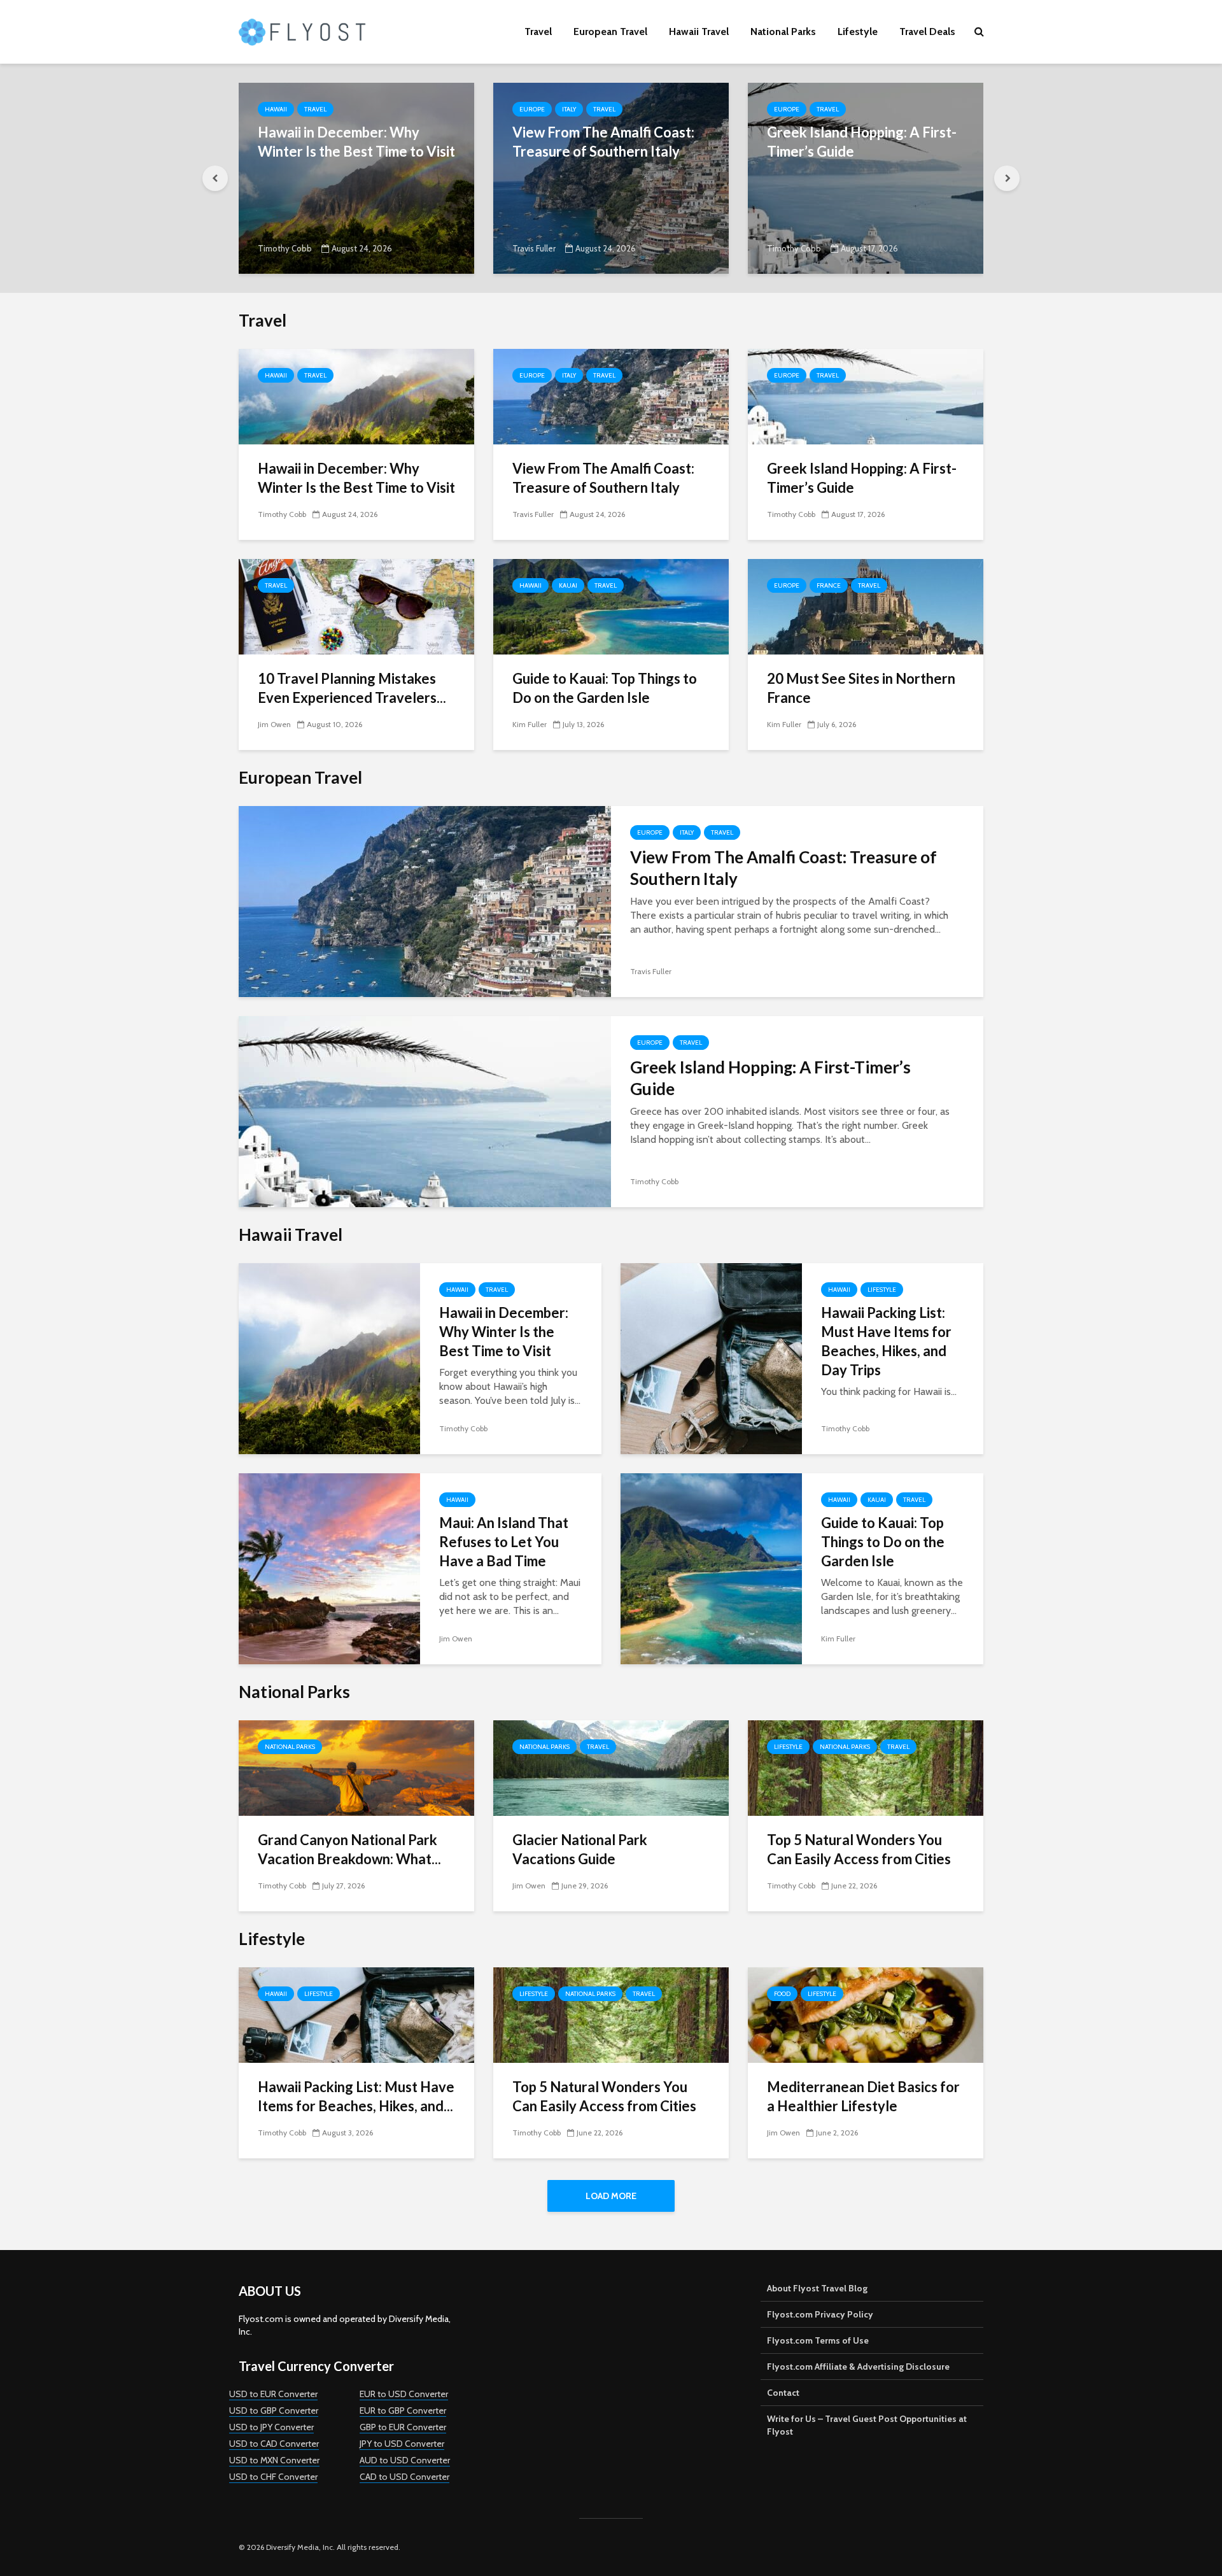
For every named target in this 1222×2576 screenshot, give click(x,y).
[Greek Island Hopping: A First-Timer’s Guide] (866, 177)
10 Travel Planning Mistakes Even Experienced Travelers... (352, 688)
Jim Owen (274, 724)
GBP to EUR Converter (403, 2427)
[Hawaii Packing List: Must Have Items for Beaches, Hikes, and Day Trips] (711, 1358)
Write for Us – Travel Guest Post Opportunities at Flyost (867, 2425)
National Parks (783, 32)
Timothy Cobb (285, 248)
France (829, 585)
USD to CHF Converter (273, 2477)
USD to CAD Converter (274, 2444)
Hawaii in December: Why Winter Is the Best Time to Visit (356, 142)
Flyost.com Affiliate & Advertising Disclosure (858, 2367)
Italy (569, 109)
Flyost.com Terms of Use (818, 2340)
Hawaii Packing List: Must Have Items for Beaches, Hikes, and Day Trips (886, 1341)
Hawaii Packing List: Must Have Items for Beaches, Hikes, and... (356, 2096)
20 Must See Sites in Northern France (861, 688)
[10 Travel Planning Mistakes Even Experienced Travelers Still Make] (356, 606)
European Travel (610, 32)
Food (782, 1994)
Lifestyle (858, 32)
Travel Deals (927, 32)
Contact (783, 2393)
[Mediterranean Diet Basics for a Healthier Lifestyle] (866, 2014)
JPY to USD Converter (402, 2444)
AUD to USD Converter (405, 2460)
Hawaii (276, 109)
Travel (538, 32)
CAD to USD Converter (404, 2477)
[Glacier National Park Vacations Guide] (611, 1767)
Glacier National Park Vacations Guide (580, 1849)
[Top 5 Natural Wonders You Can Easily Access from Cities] (866, 1767)
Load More (611, 2196)
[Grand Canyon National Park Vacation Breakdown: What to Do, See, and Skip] (356, 1767)
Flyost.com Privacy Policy (820, 2314)
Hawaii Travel (699, 32)
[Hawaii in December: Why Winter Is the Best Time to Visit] (356, 177)
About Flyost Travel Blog (817, 2288)
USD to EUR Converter (273, 2394)
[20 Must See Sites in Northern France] (866, 606)
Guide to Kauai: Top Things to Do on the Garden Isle (605, 688)
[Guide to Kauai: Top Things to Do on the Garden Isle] (611, 606)
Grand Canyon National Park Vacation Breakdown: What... (349, 1849)
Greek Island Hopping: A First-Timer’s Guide (862, 142)
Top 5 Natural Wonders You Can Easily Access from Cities (859, 1849)
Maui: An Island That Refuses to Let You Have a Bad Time (504, 1542)
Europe (532, 109)
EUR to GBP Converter (403, 2410)
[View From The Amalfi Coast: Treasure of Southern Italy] (611, 177)
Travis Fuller (534, 248)
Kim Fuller (530, 724)
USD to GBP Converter (274, 2410)
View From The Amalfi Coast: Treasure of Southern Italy (603, 142)
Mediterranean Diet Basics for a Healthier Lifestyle (863, 2096)
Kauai (568, 585)
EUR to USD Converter (404, 2394)
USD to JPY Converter (271, 2427)
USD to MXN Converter (274, 2460)
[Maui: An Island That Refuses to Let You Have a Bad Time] (329, 1568)
